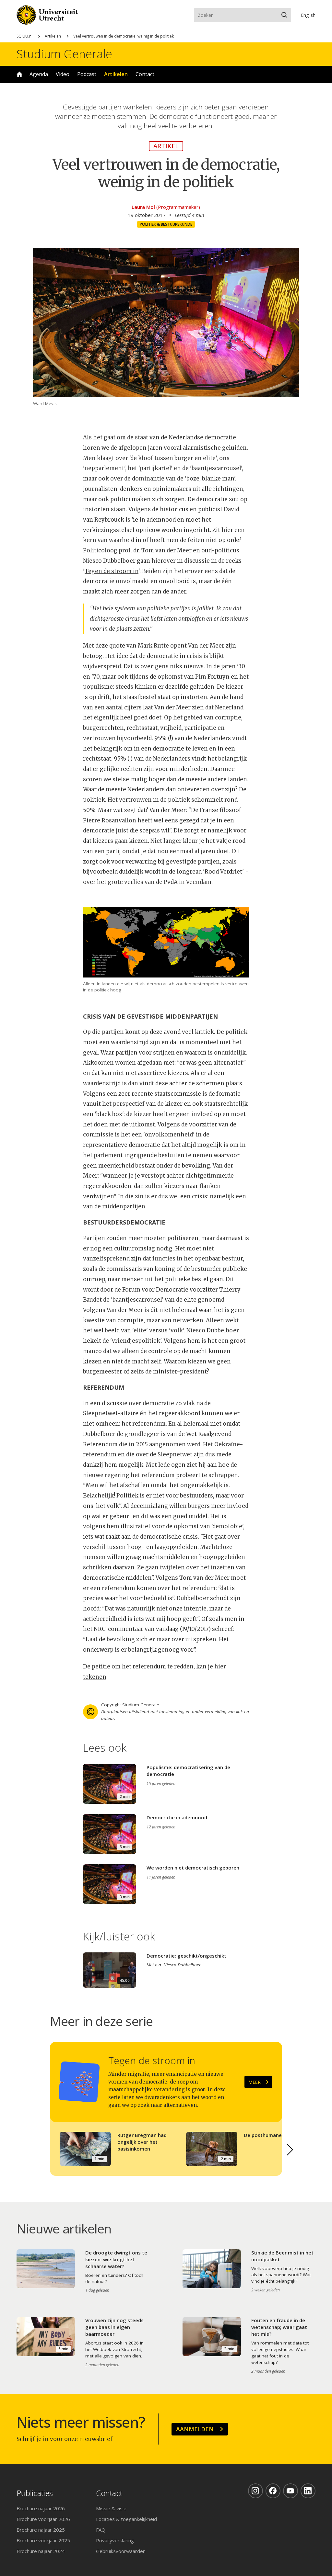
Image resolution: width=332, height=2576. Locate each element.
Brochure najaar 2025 (41, 2530)
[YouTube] (290, 2491)
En (308, 15)
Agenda (39, 74)
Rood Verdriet (223, 872)
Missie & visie (111, 2508)
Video (63, 74)
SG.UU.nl (24, 36)
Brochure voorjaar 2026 (43, 2519)
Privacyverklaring (115, 2540)
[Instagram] (255, 2491)
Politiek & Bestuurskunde (166, 224)
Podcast (87, 74)
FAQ (101, 2530)
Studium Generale (64, 54)
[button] (290, 2150)
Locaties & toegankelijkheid (126, 2519)
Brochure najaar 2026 (41, 2508)
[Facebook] (273, 2491)
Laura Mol (143, 207)
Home (19, 74)
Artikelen (53, 36)
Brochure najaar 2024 (41, 2551)
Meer (255, 2082)
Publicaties (35, 2493)
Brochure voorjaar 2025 (43, 2540)
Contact (145, 74)
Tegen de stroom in (112, 571)
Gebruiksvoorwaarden (121, 2551)
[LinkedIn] (308, 2491)
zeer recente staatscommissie (160, 1094)
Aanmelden (195, 2429)
